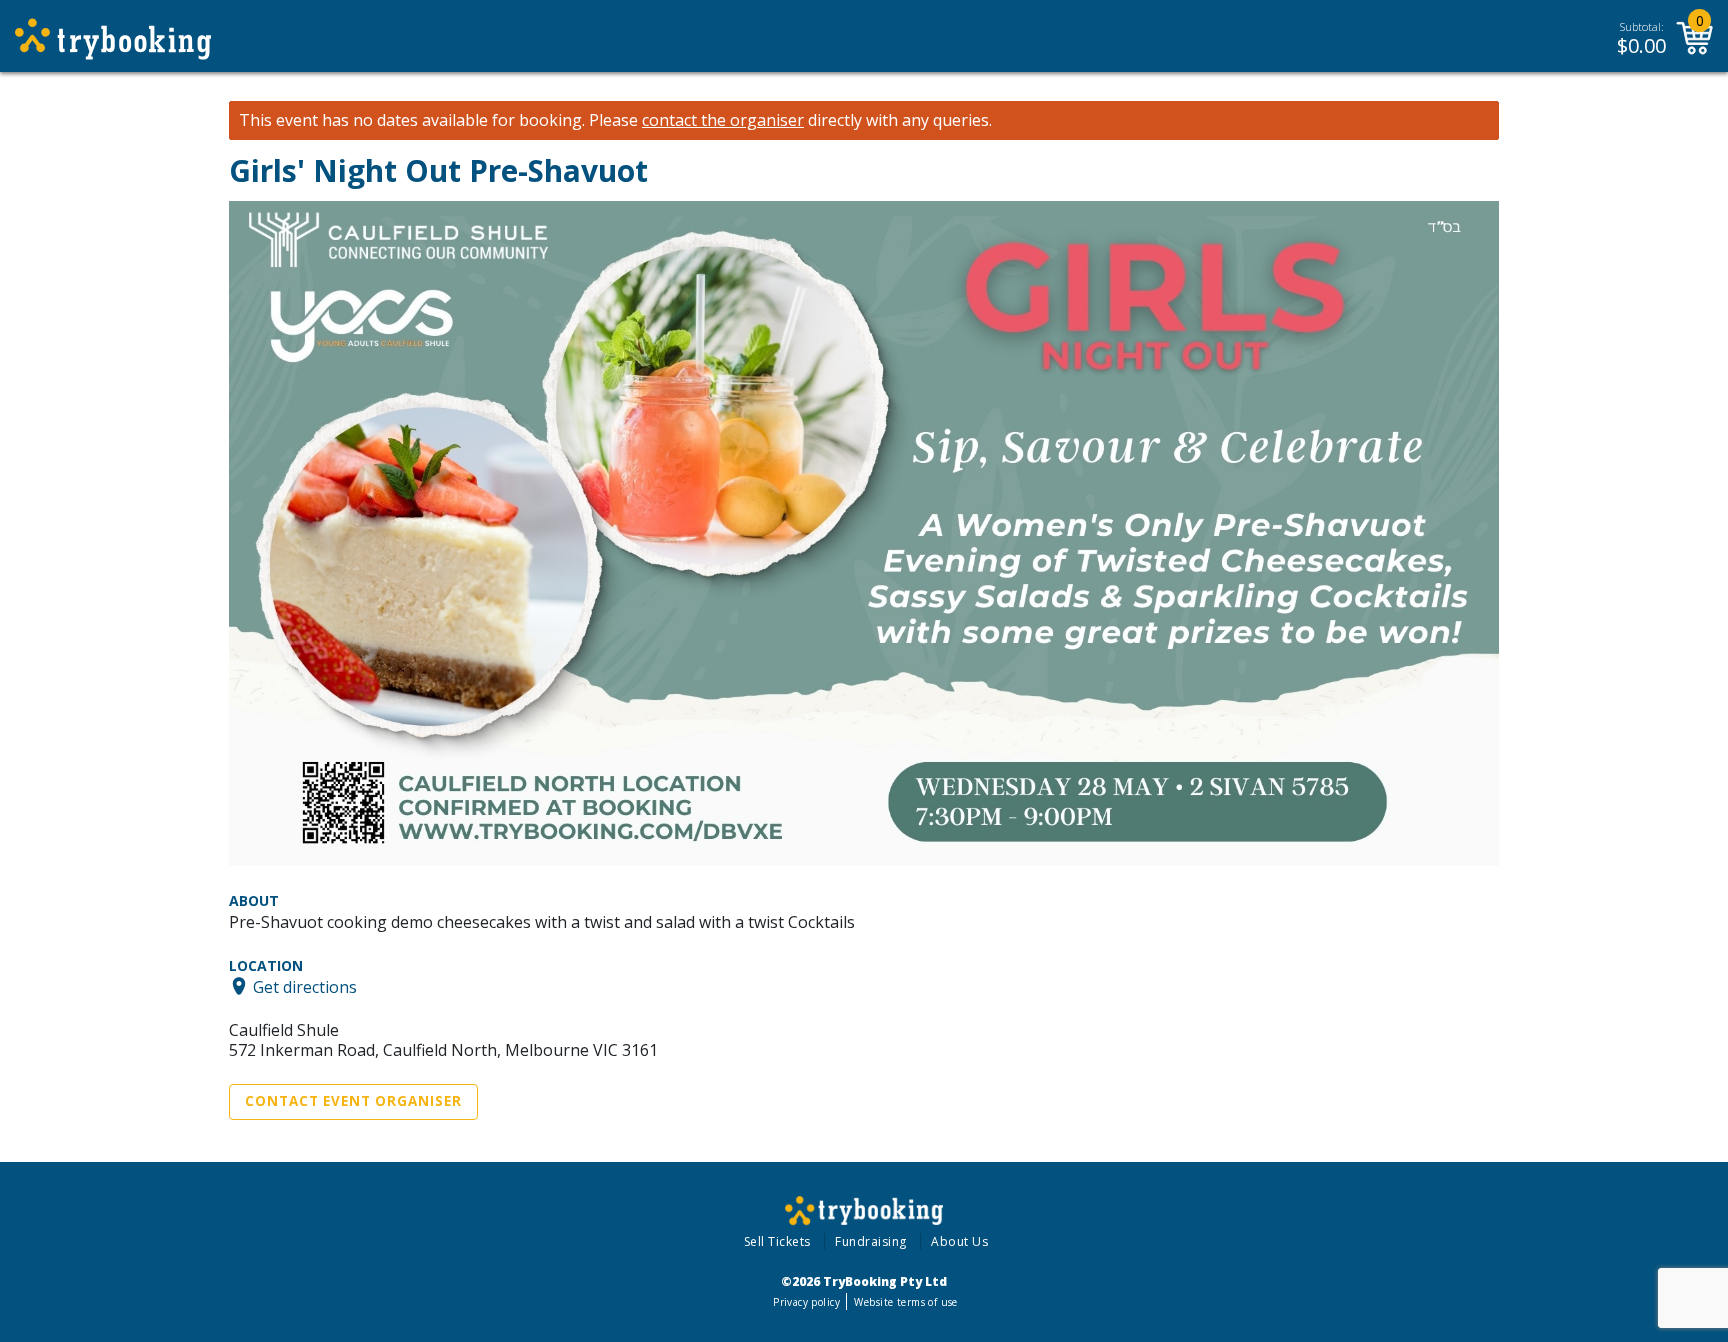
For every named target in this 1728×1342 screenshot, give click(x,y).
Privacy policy (806, 1302)
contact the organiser (723, 120)
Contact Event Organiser (353, 1101)
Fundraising (871, 1241)
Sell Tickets (777, 1241)
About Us (959, 1241)
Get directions (305, 986)
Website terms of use (905, 1302)
